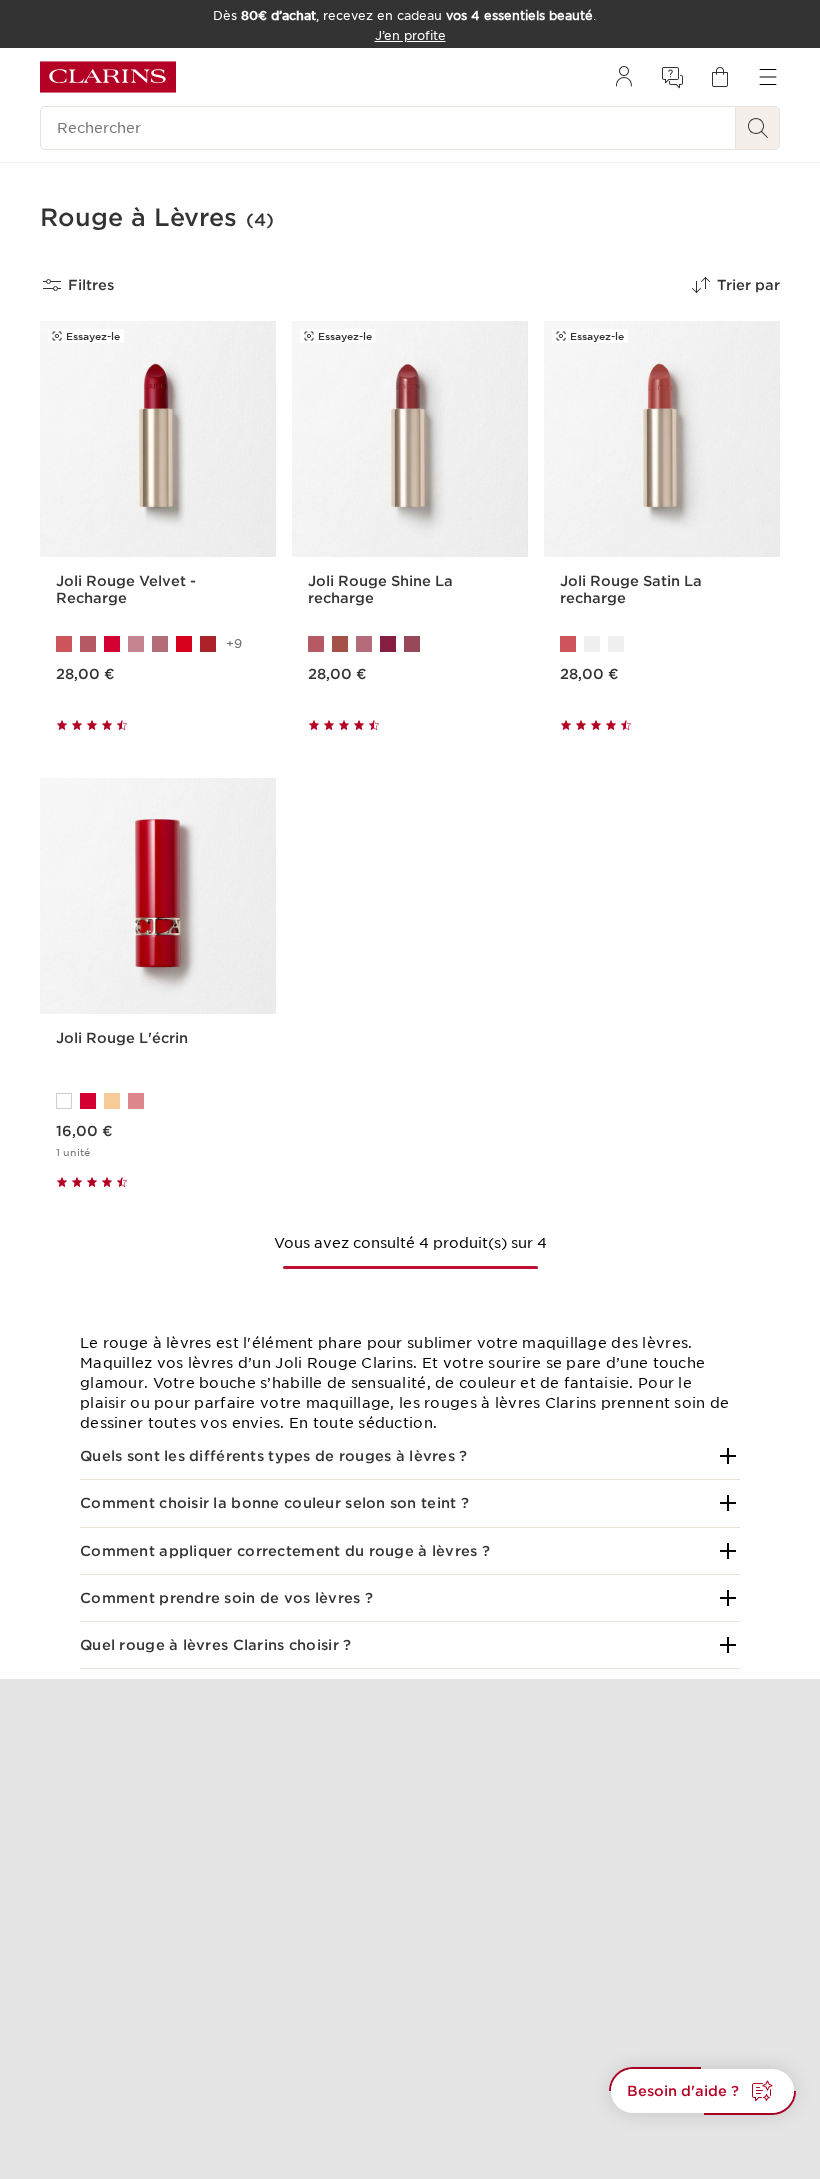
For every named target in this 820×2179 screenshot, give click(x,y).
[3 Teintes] (662, 644)
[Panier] (720, 77)
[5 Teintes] (410, 644)
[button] (410, 1456)
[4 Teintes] (158, 1101)
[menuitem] (624, 77)
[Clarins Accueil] (108, 77)
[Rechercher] (758, 128)
